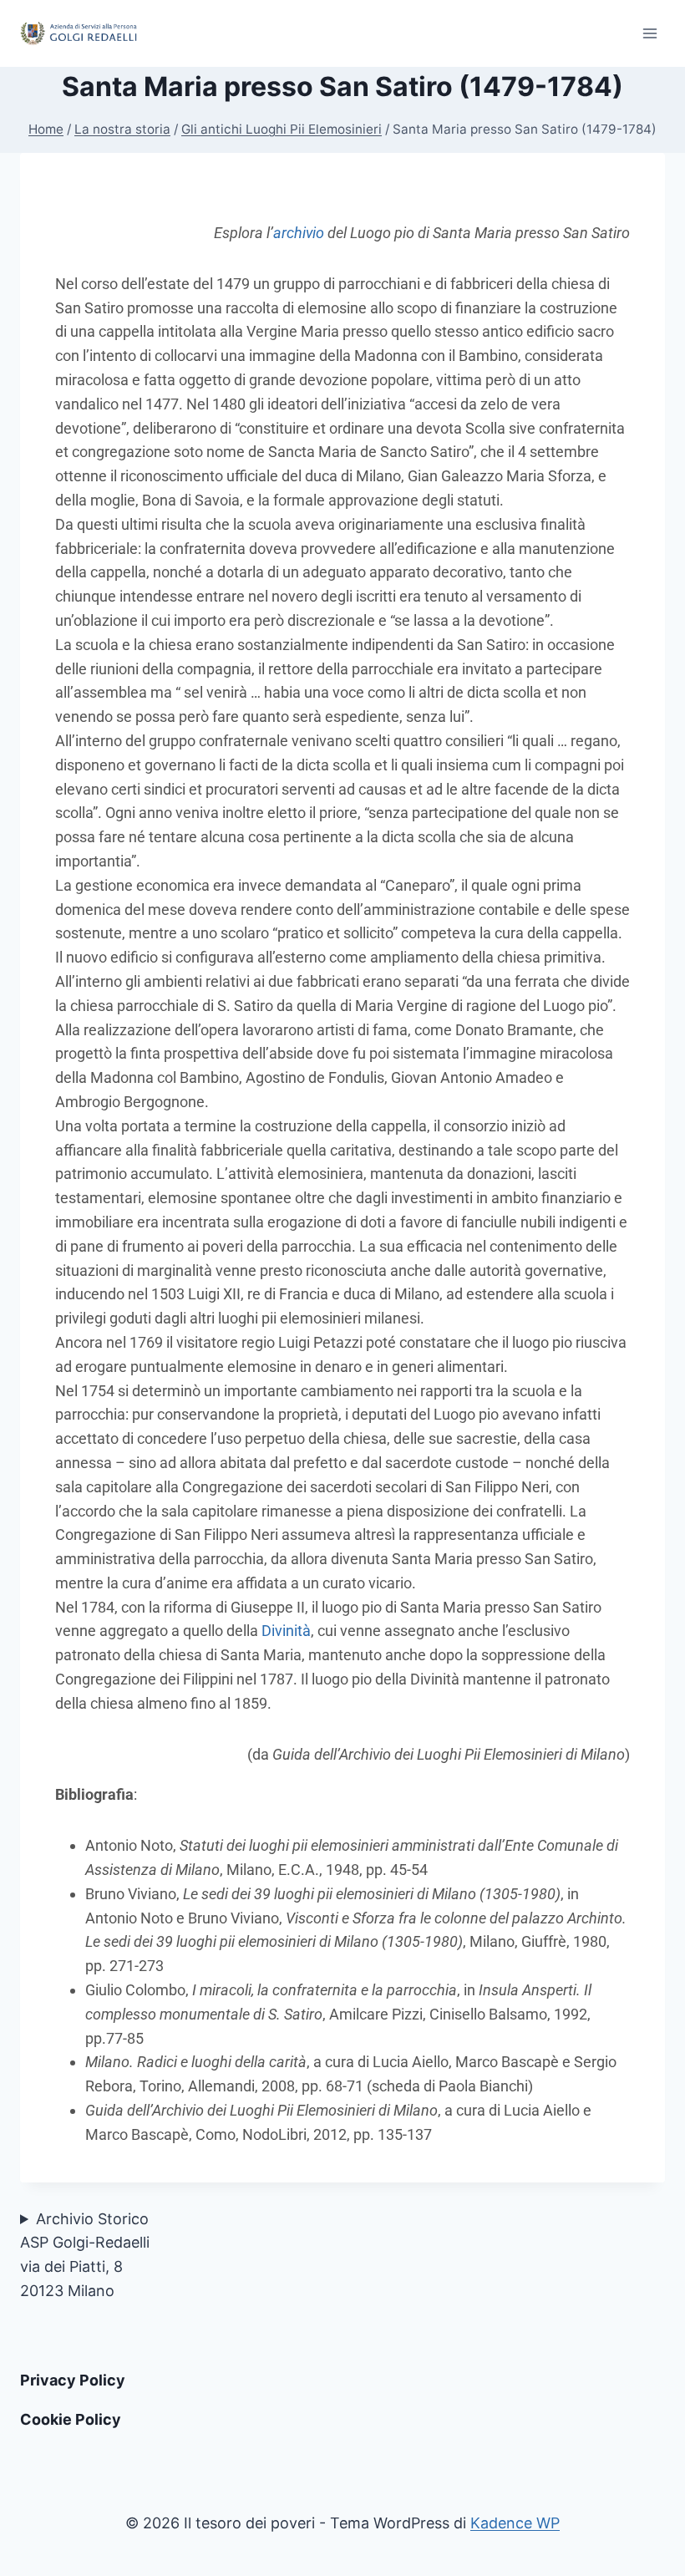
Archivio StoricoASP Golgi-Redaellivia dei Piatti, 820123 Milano (85, 2255)
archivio (299, 233)
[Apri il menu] (649, 33)
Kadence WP (515, 2523)
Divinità (286, 1631)
